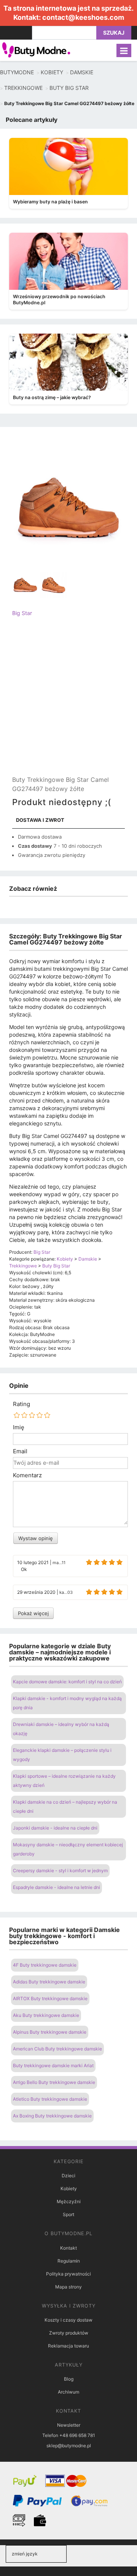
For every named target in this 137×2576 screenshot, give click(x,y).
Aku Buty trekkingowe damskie (46, 2015)
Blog (69, 2379)
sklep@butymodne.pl (69, 2446)
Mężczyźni (69, 2201)
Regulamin (69, 2261)
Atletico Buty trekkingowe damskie (50, 2099)
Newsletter (69, 2425)
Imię (19, 1427)
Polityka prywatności (68, 2274)
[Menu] (124, 50)
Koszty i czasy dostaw (68, 2320)
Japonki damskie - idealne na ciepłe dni (55, 1828)
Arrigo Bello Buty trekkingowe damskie (54, 2082)
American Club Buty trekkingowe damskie (57, 2049)
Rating (22, 1404)
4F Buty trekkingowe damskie (45, 1965)
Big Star (22, 613)
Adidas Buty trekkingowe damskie (49, 1982)
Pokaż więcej (33, 1613)
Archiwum (68, 2392)
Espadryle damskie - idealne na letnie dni (57, 1887)
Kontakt (68, 2248)
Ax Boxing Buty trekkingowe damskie (52, 2116)
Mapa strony (68, 2287)
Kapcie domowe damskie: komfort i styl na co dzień (67, 1682)
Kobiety (69, 2188)
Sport (68, 2214)
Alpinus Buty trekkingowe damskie (50, 2032)
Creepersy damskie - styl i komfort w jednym (60, 1870)
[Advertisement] (68, 703)
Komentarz (27, 1475)
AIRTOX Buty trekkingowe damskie (50, 1998)
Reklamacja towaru (68, 2346)
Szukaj (114, 33)
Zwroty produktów (69, 2333)
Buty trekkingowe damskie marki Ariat (53, 2065)
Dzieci (68, 2176)
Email (20, 1451)
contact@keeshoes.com (83, 17)
